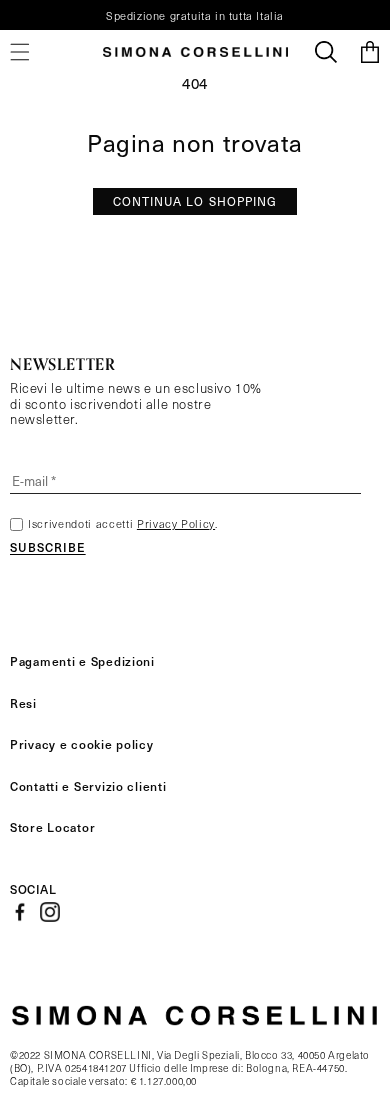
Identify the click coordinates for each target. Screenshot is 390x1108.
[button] (326, 52)
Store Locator (52, 827)
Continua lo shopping (195, 201)
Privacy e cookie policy (82, 744)
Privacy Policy (176, 523)
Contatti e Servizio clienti (88, 786)
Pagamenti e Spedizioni (82, 661)
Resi (23, 703)
